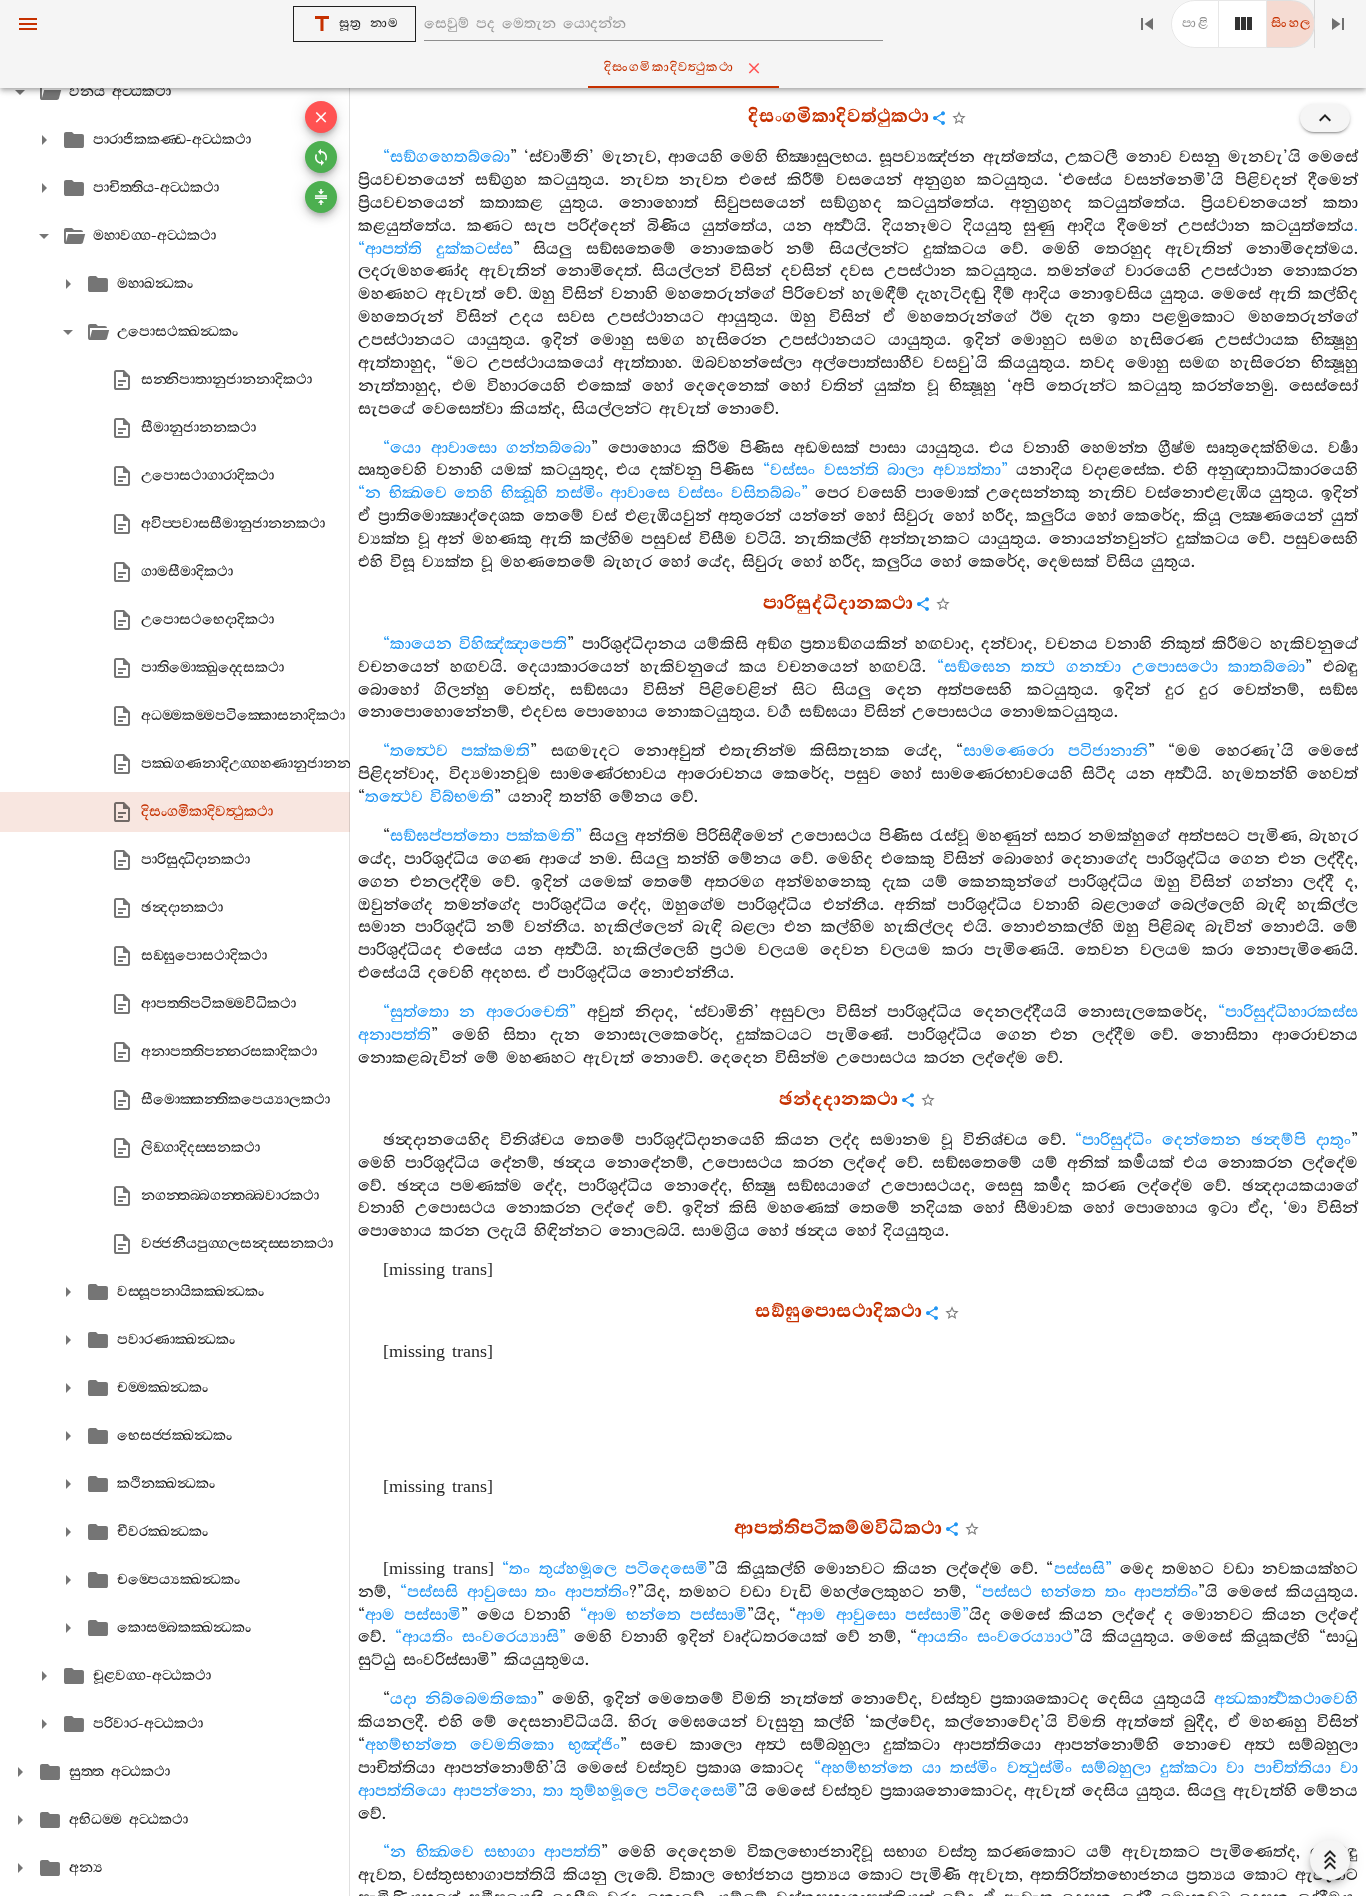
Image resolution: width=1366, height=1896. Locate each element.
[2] (1243, 24)
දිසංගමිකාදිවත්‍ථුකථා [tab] (669, 67)
